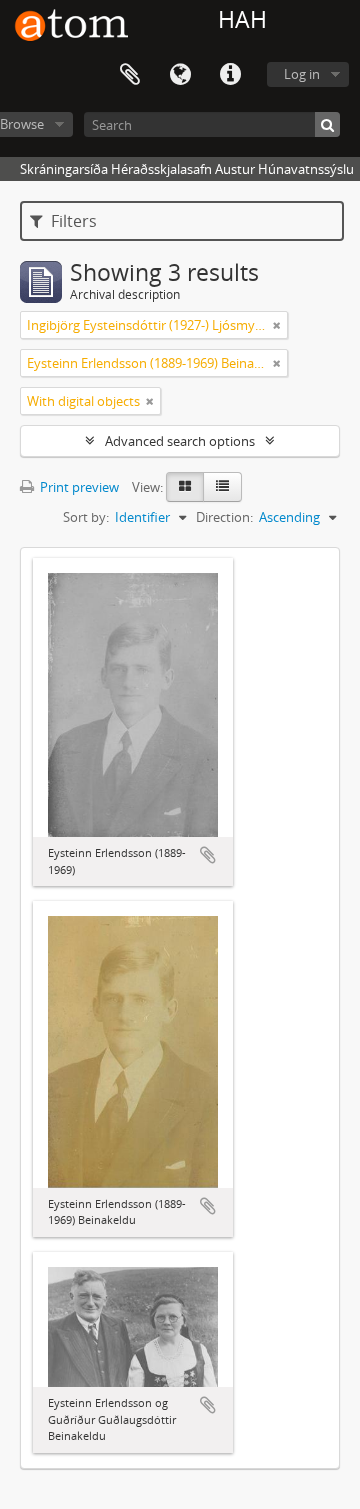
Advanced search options (180, 441)
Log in (302, 74)
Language (180, 75)
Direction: (224, 517)
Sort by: (86, 517)
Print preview (78, 487)
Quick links (230, 75)
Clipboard (130, 75)
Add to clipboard (208, 855)
